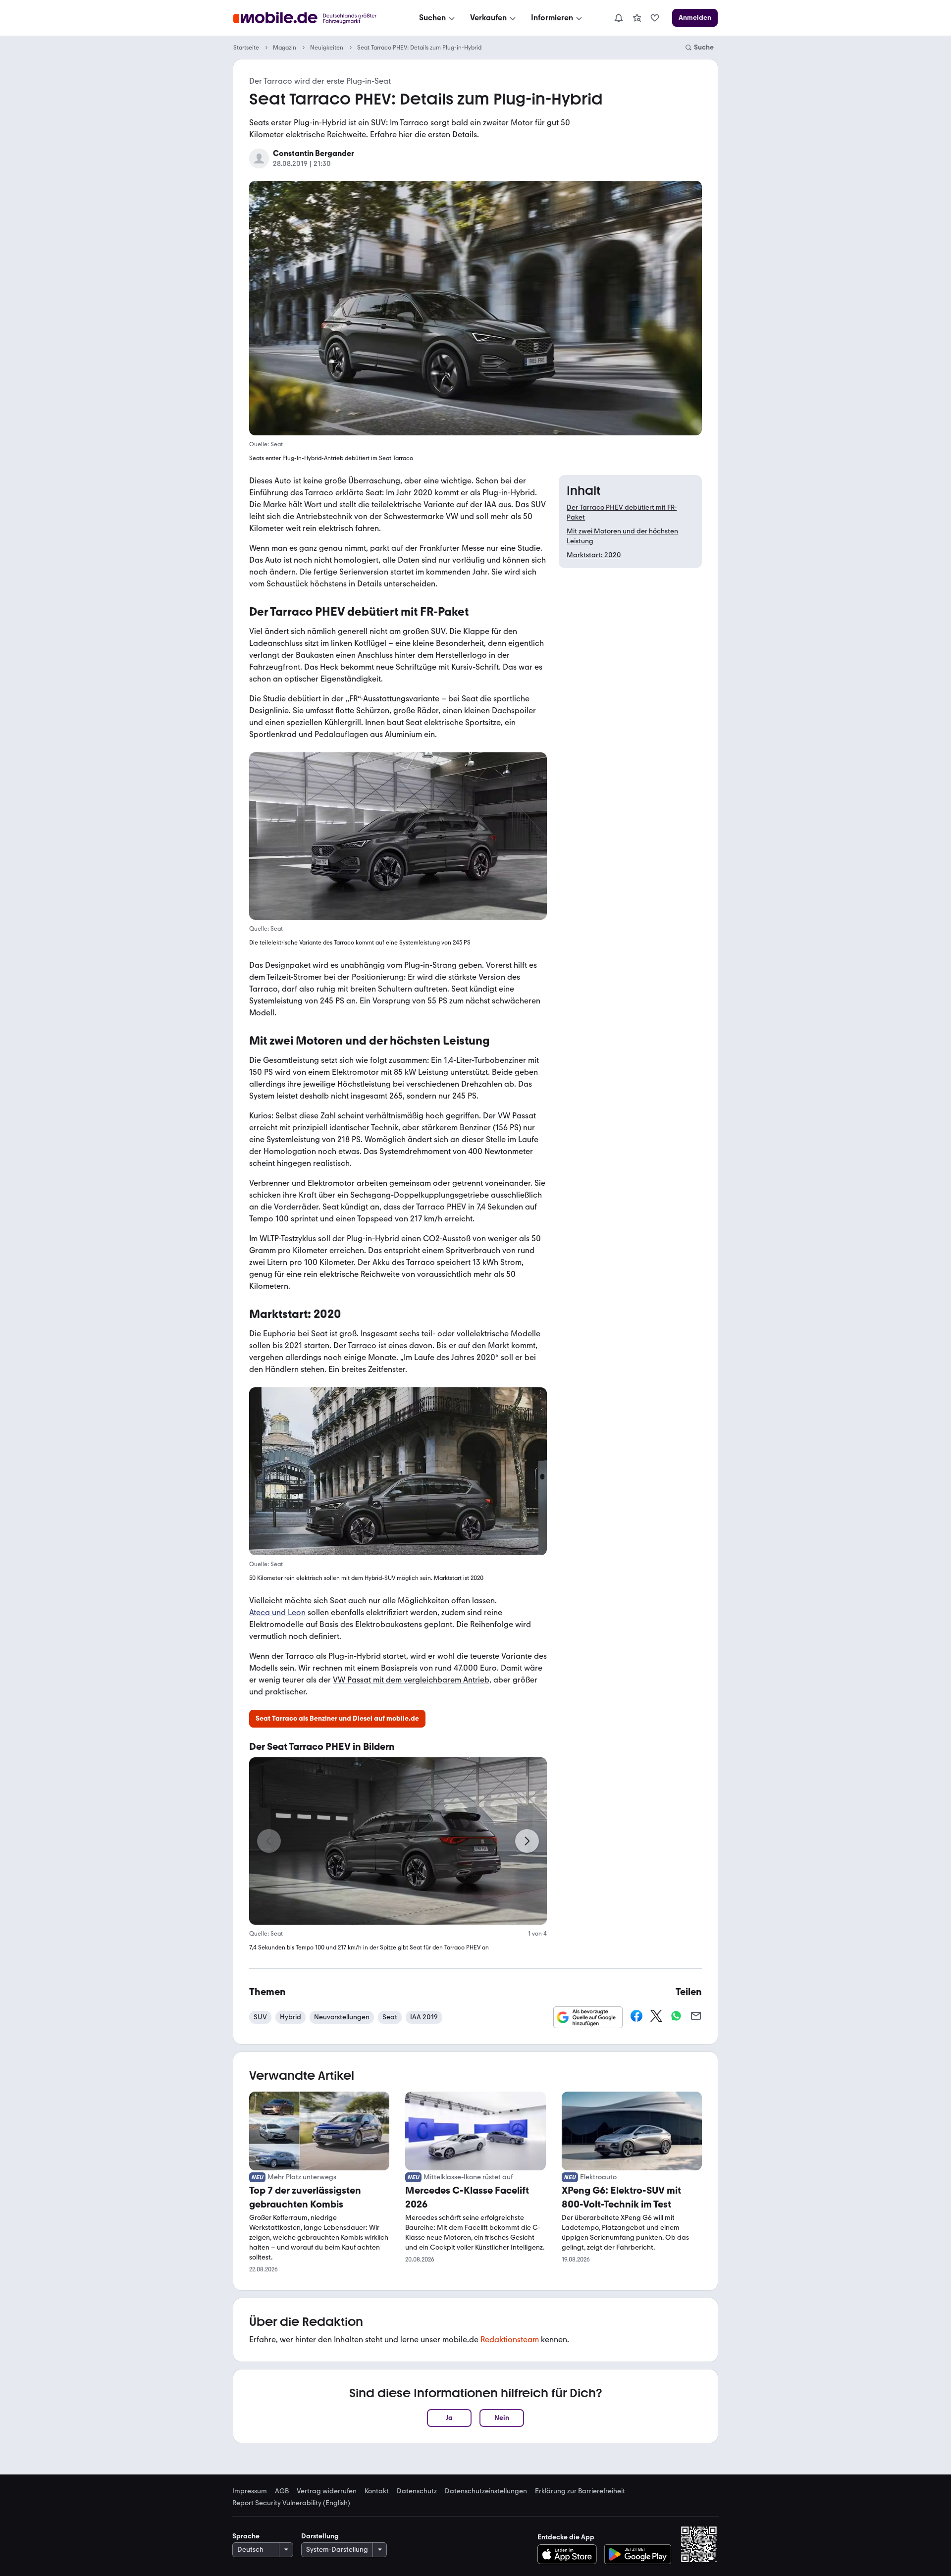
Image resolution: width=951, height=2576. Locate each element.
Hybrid (291, 2017)
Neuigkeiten (327, 48)
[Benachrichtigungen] (618, 18)
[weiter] (527, 1841)
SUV (260, 2017)
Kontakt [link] (377, 2491)
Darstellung (320, 2536)
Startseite (246, 48)
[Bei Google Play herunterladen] (638, 2554)
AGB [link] (282, 2491)
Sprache (246, 2536)
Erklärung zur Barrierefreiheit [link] (580, 2491)
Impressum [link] (250, 2491)
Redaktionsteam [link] (510, 2339)
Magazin (285, 48)
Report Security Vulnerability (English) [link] (291, 2503)
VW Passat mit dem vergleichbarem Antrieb (411, 1680)
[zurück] (269, 1841)
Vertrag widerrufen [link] (327, 2491)
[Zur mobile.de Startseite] (314, 18)
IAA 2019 (424, 2017)
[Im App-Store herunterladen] (570, 2554)
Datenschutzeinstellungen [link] (486, 2491)
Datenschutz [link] (417, 2491)
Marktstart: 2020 (594, 555)
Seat (390, 2017)
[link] (637, 18)
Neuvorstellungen (342, 2017)
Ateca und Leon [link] (277, 1613)
